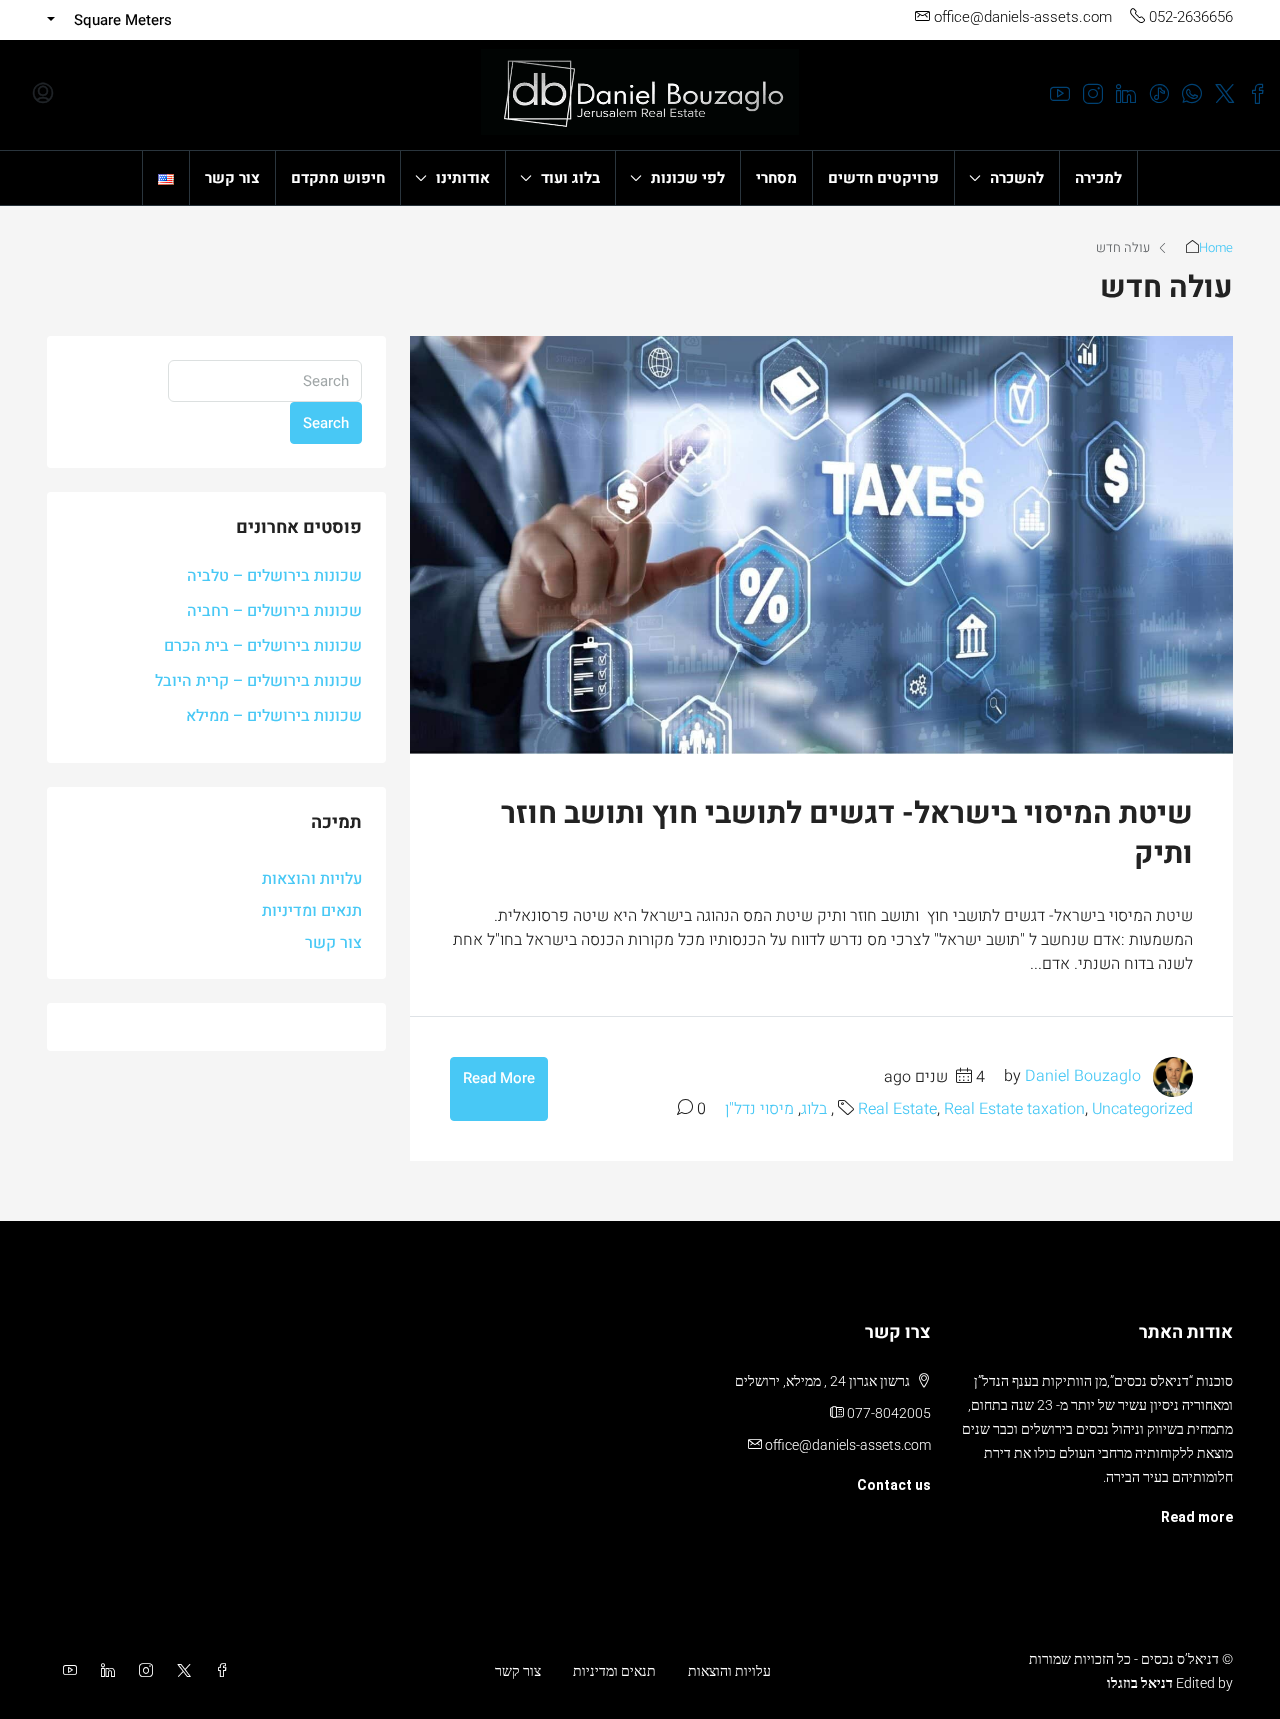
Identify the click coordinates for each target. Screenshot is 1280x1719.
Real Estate (897, 1109)
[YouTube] (66, 1671)
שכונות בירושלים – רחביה (274, 611)
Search (326, 423)
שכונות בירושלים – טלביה (274, 576)
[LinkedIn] (104, 1671)
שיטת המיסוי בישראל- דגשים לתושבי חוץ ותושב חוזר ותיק (847, 834)
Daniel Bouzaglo (1083, 1077)
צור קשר (232, 178)
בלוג (814, 1109)
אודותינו (463, 178)
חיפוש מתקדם (338, 178)
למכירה (1098, 178)
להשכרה (1017, 178)
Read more (1197, 1517)
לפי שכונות (688, 178)
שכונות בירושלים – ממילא (274, 716)
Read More (499, 1078)
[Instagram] (142, 1671)
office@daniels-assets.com (848, 1445)
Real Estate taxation (1014, 1109)
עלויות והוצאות (312, 879)
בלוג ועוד (570, 178)
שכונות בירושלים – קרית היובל (258, 681)
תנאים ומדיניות (312, 911)
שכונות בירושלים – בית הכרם (263, 646)
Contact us (894, 1485)
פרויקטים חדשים (883, 178)
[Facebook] (218, 1671)
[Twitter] (180, 1671)
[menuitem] (43, 95)
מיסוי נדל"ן (759, 1109)
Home (1216, 247)
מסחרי (776, 178)
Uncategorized (1142, 1109)
